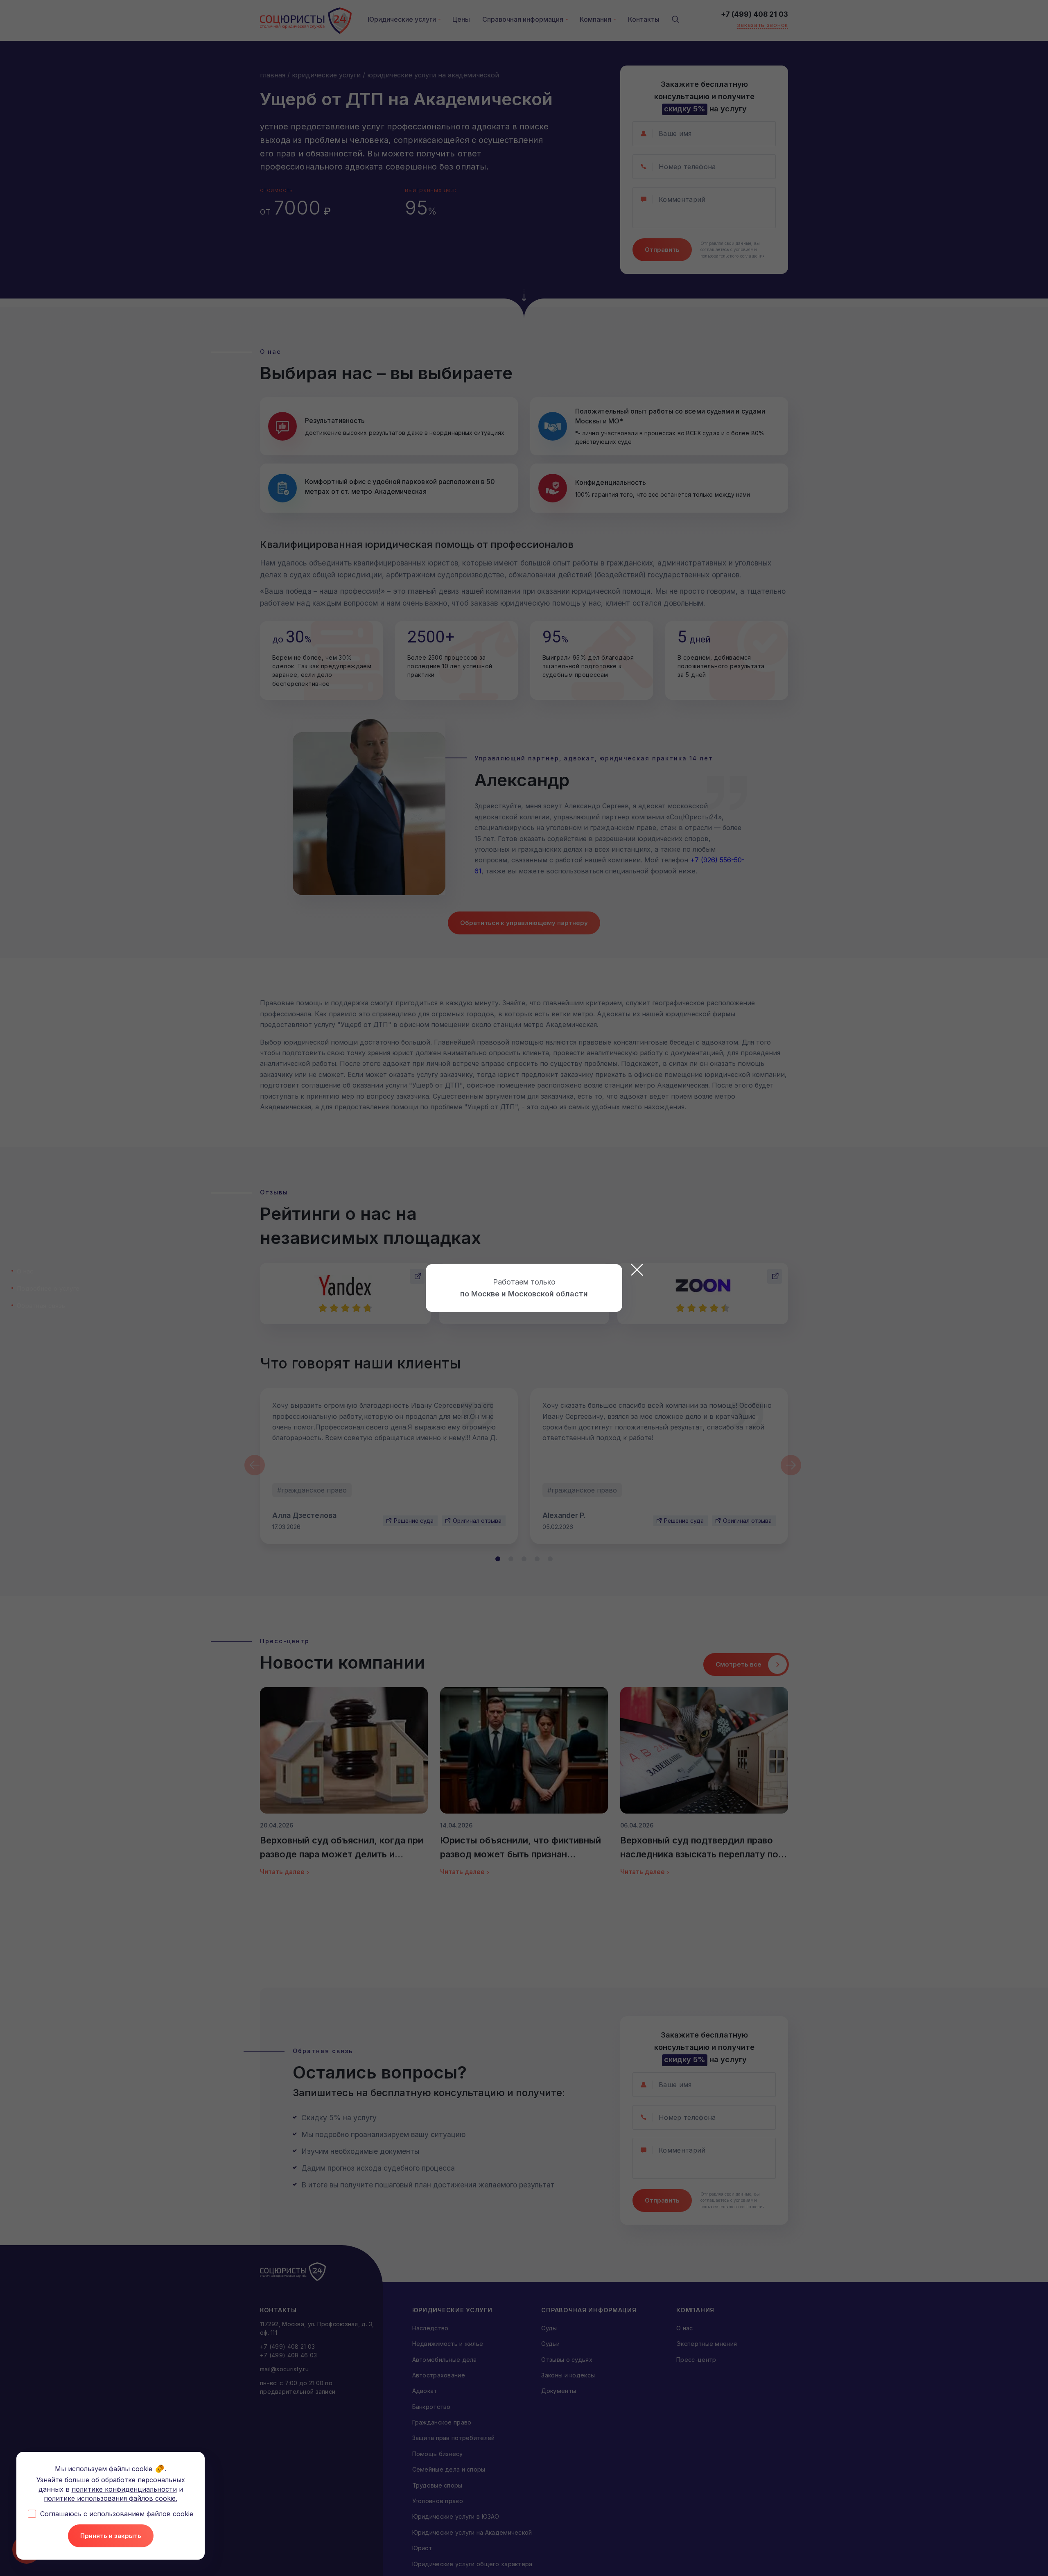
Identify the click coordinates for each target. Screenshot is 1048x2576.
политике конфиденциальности (124, 2489)
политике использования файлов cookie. (111, 2498)
